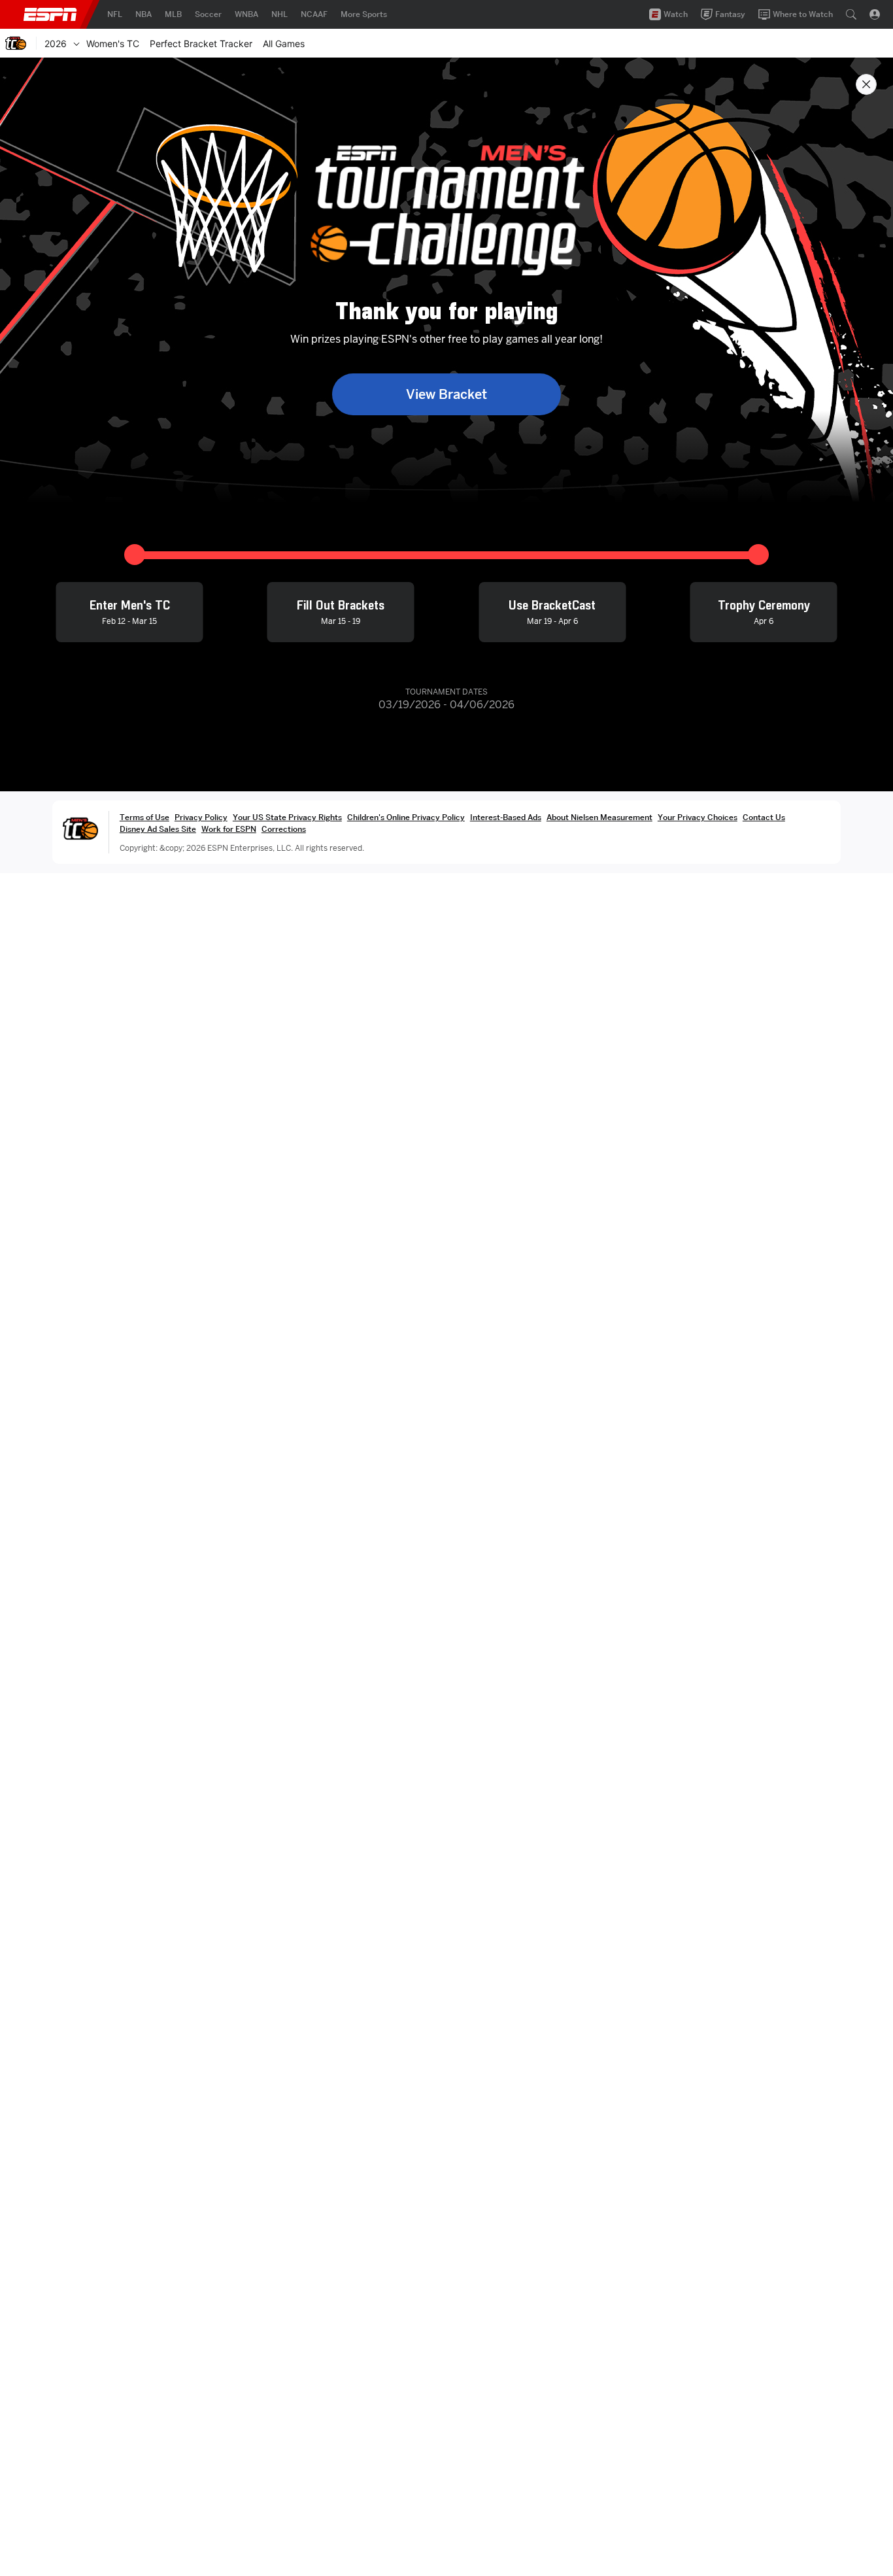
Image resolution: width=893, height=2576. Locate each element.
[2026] (76, 43)
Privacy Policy (201, 817)
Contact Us (764, 817)
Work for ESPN (229, 829)
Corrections (284, 829)
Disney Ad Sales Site (158, 829)
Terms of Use (144, 817)
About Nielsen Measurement (599, 817)
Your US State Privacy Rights (287, 817)
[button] (851, 14)
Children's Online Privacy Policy (406, 817)
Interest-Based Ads (506, 817)
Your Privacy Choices (698, 817)
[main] (446, 1317)
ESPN (50, 14)
